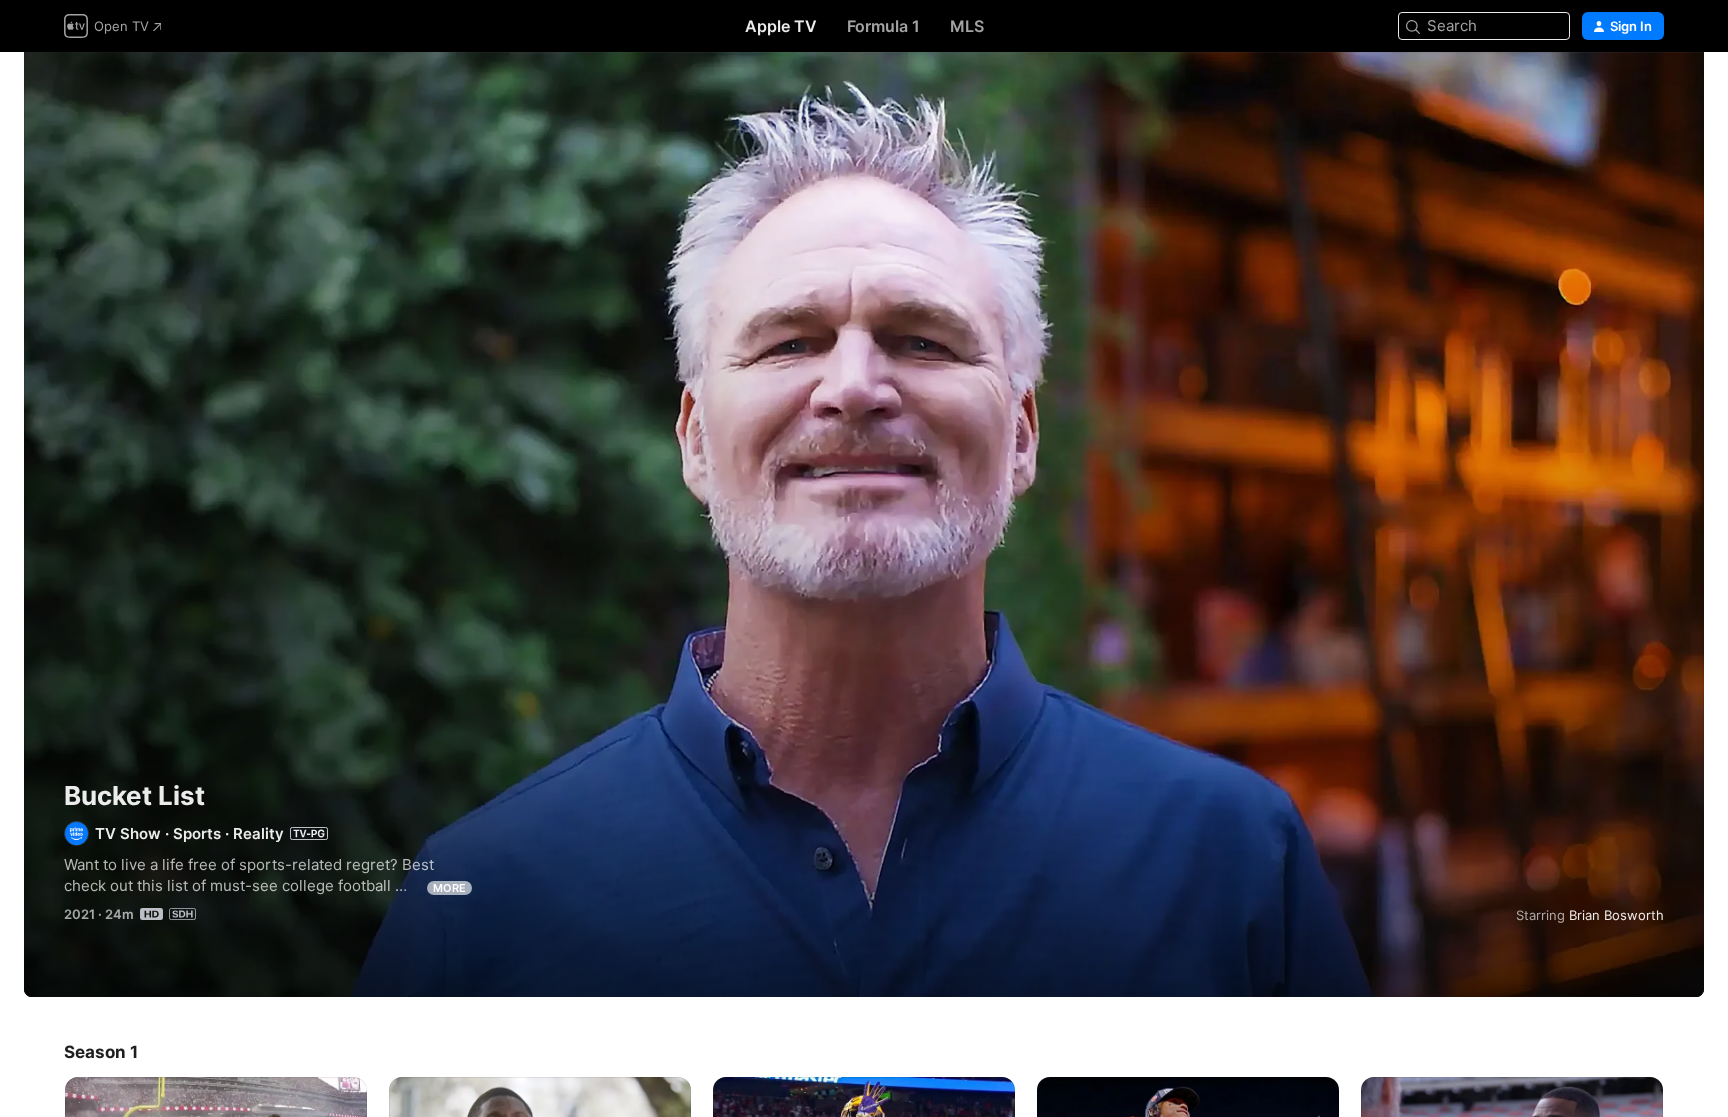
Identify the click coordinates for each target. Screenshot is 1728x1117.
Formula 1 (883, 26)
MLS (967, 26)
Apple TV (781, 26)
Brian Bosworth (1616, 915)
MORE (449, 888)
